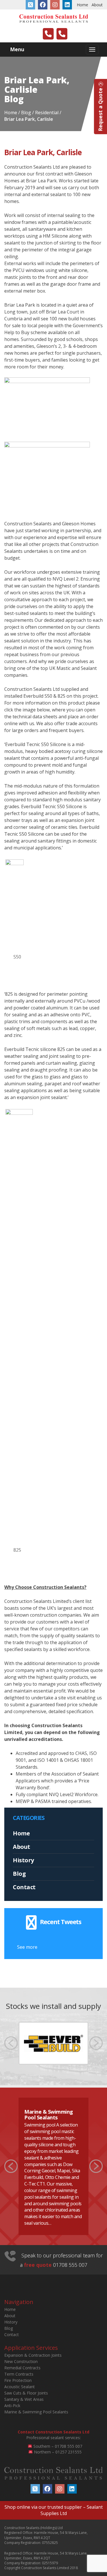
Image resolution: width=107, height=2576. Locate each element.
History (23, 1860)
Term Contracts (19, 2374)
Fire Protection (18, 2380)
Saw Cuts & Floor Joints (26, 2393)
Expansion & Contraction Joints (33, 2355)
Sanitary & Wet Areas (24, 2399)
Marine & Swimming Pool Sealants (49, 2115)
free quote (38, 2265)
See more (27, 1947)
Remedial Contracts (22, 2368)
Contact (24, 1887)
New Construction (21, 2361)
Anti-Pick (12, 2406)
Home (82, 5)
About (97, 5)
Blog (19, 1874)
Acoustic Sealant (20, 2387)
